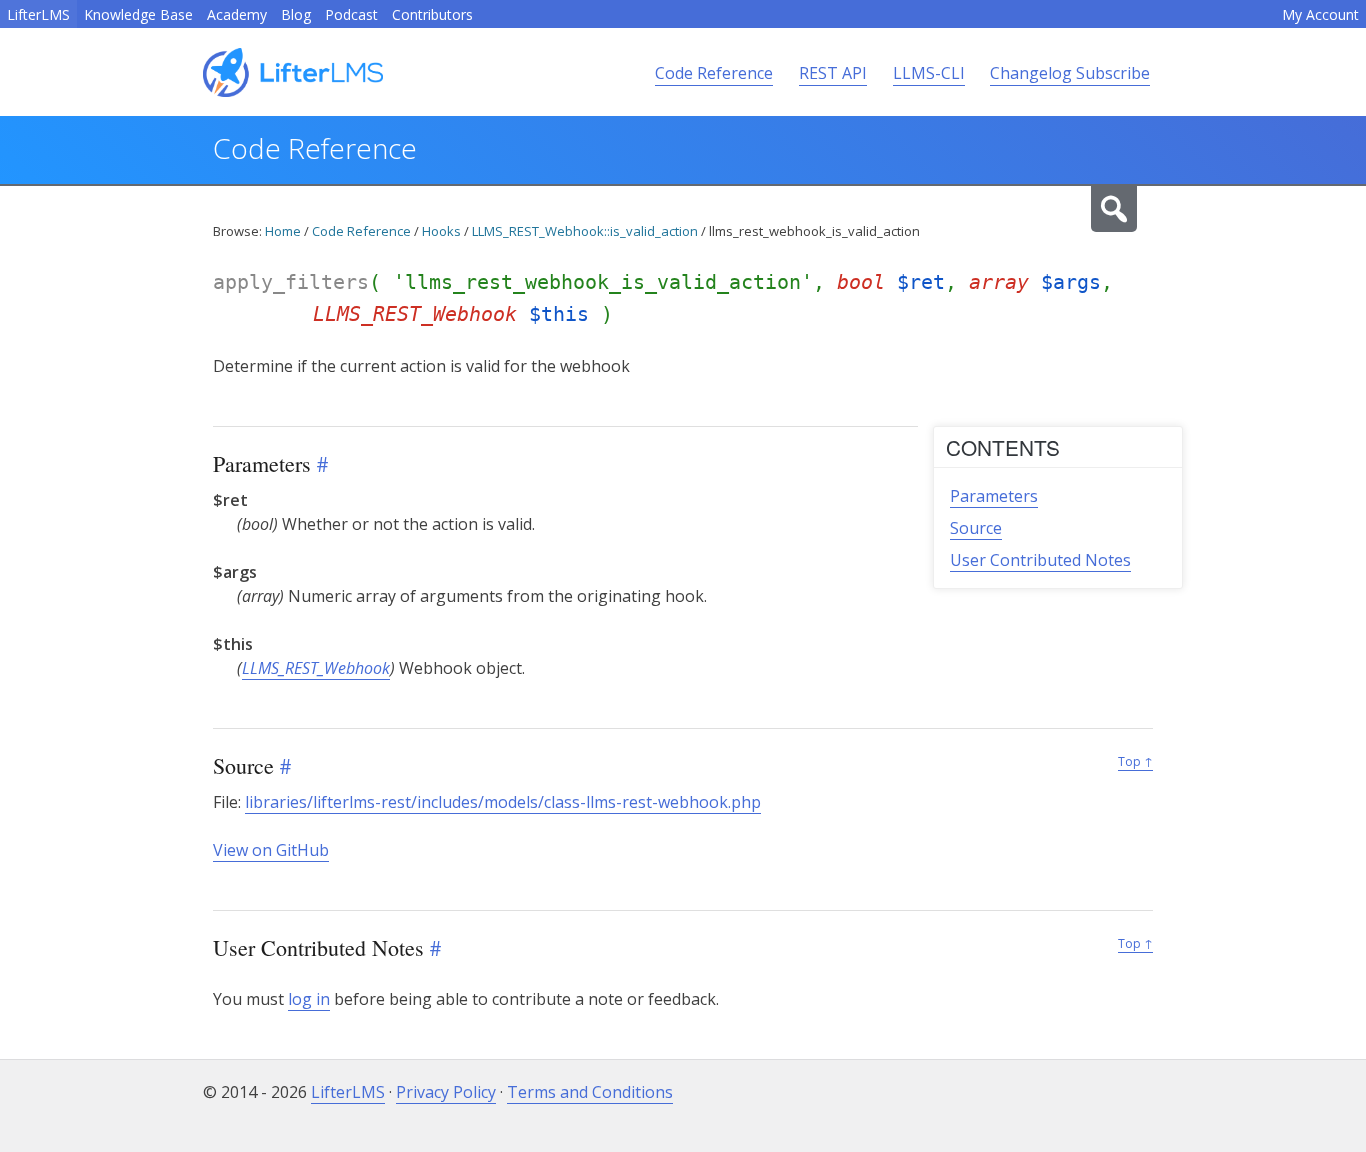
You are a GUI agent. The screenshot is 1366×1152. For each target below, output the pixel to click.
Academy (237, 14)
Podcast (351, 14)
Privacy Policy (446, 1092)
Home (283, 231)
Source (976, 528)
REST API (833, 73)
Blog (296, 14)
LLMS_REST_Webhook (316, 668)
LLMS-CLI (929, 73)
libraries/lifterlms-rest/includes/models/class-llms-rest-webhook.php (503, 802)
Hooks (441, 231)
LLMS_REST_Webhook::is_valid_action (585, 231)
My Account (1320, 14)
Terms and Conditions (590, 1092)
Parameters (994, 496)
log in (309, 999)
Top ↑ (1135, 761)
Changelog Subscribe (1070, 73)
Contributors (432, 14)
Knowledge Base (138, 14)
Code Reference (714, 73)
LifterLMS (38, 14)
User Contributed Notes (1040, 560)
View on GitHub (271, 850)
